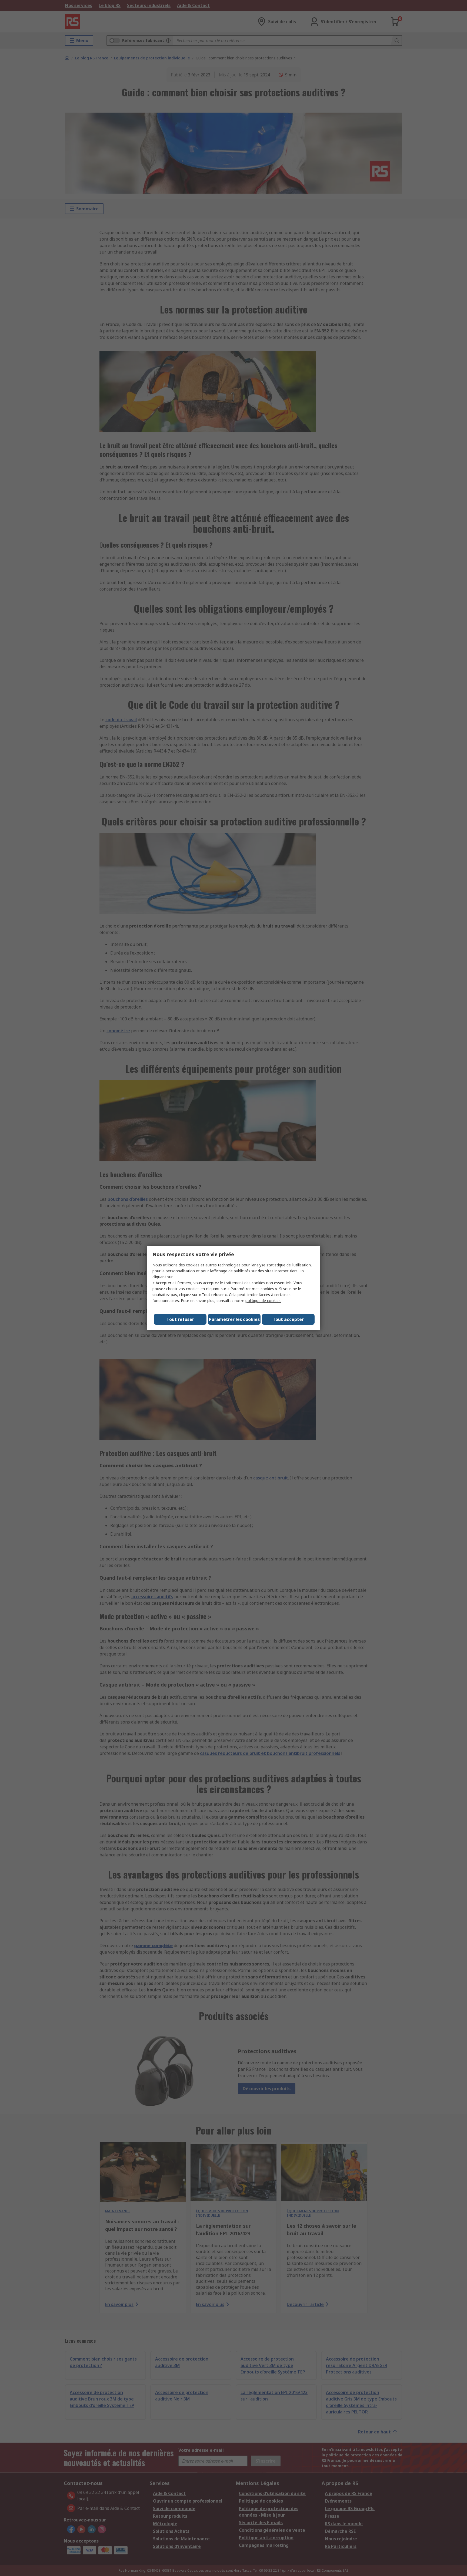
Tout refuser (180, 1319)
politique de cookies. (263, 1301)
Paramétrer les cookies (234, 1319)
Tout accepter (288, 1319)
